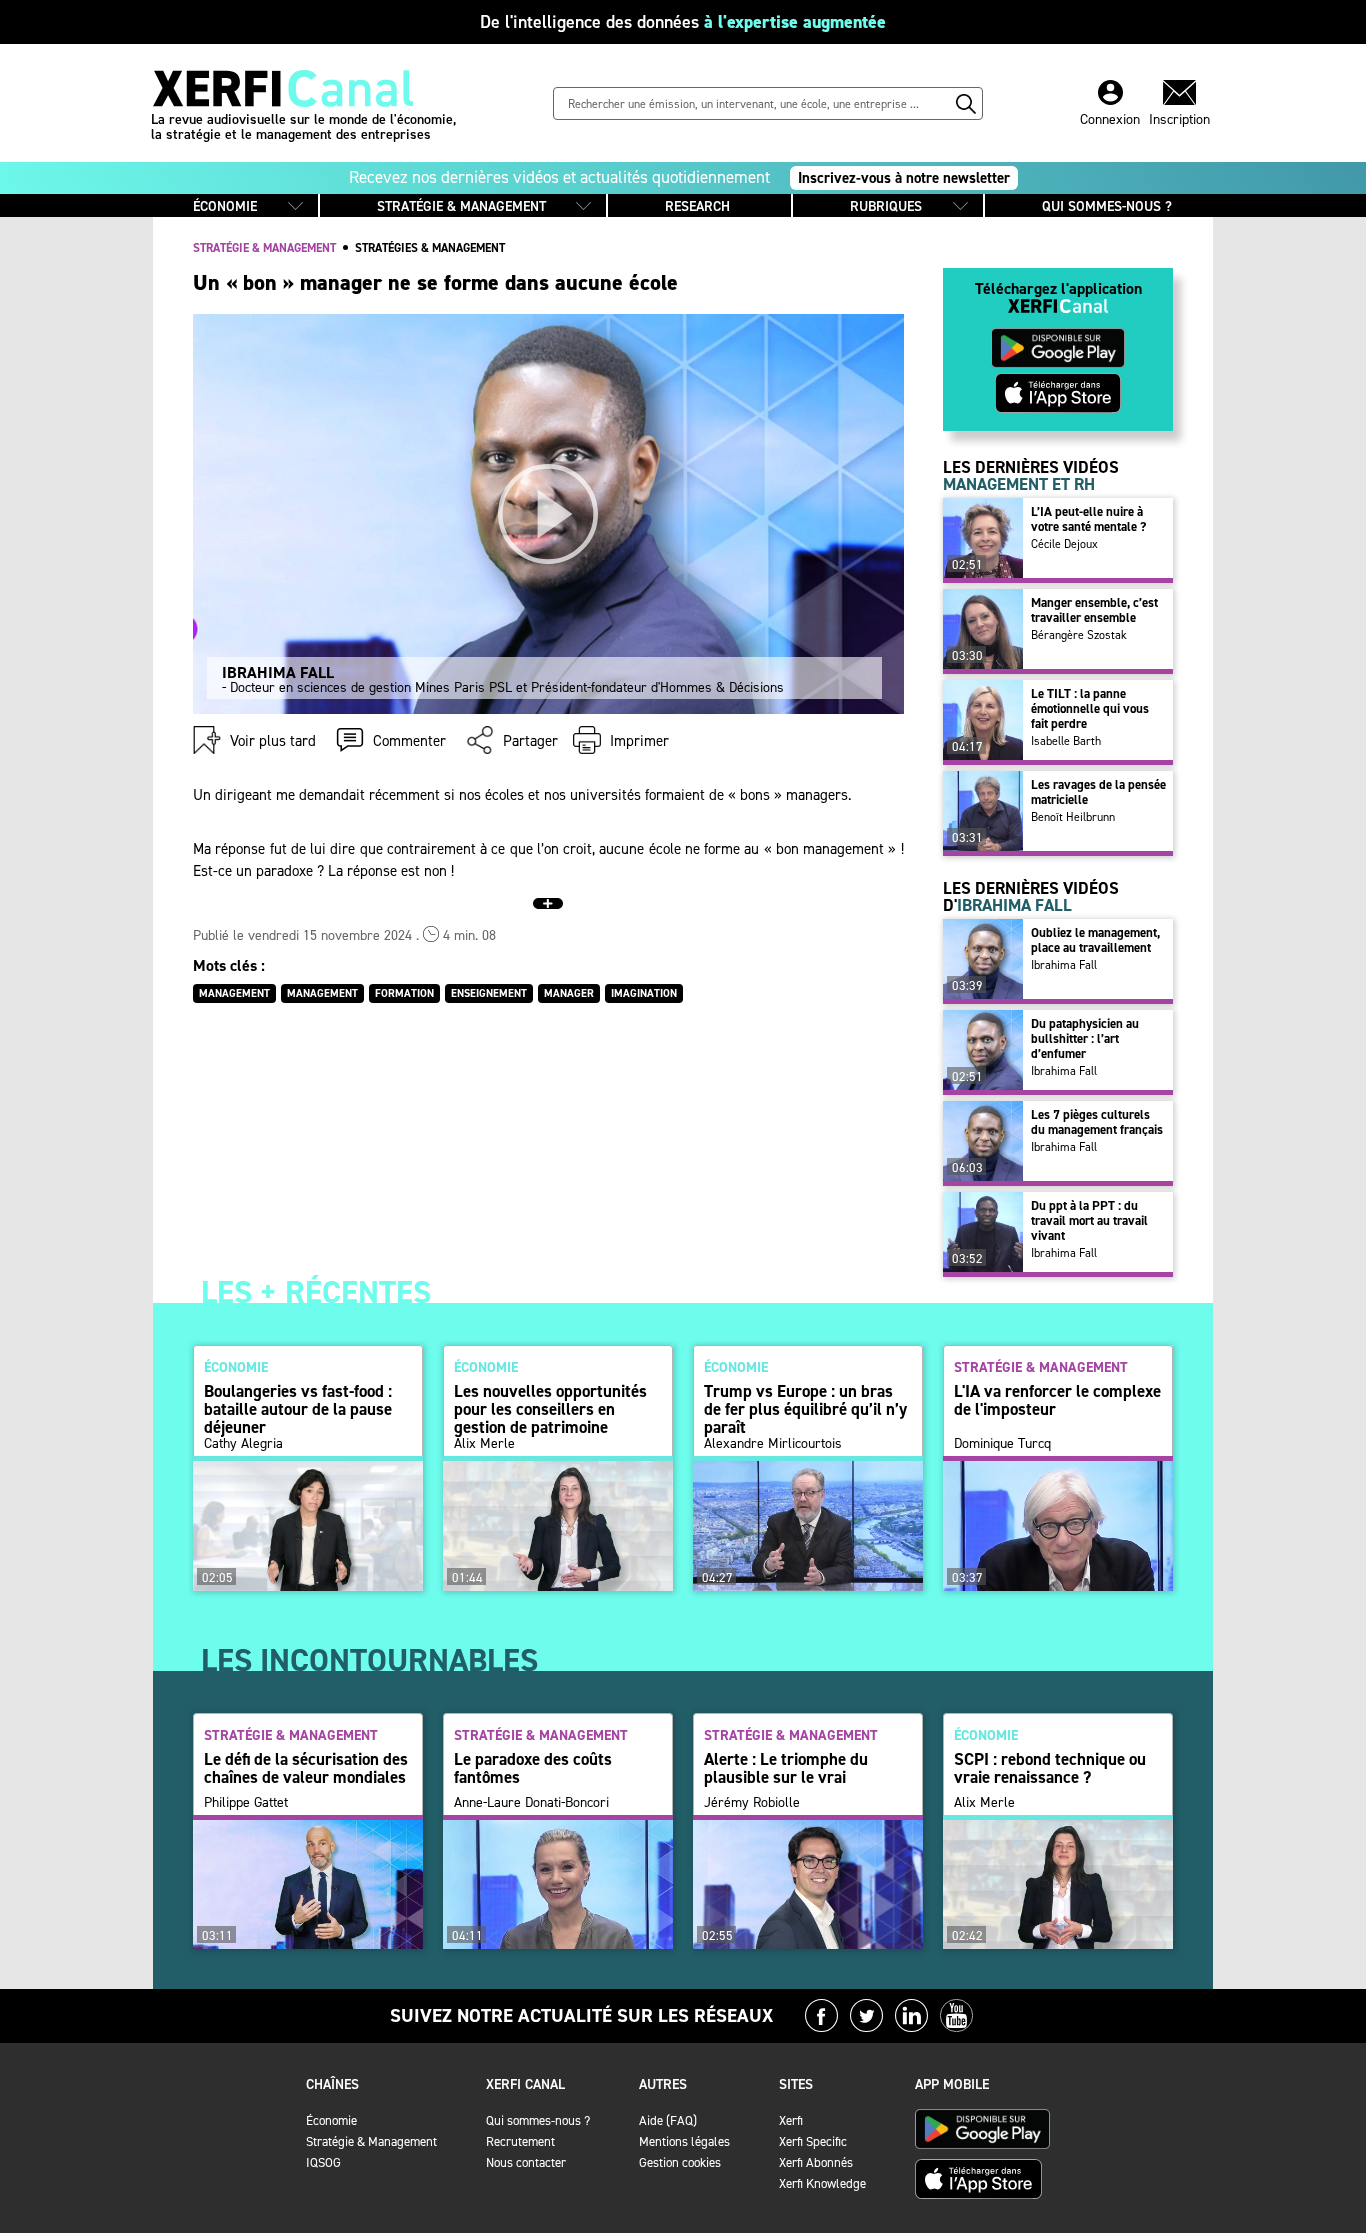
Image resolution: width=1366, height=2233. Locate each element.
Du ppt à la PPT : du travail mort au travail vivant (1089, 1220)
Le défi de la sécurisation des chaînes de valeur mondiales (306, 1768)
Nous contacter (526, 2162)
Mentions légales (684, 2141)
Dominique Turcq (1002, 1444)
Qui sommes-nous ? (538, 2120)
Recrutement (520, 2141)
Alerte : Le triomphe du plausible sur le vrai (786, 1768)
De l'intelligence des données (683, 22)
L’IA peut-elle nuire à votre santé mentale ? (1088, 519)
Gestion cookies (680, 2162)
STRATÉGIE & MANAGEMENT (461, 206)
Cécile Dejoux (1064, 544)
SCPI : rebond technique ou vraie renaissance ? (1050, 1768)
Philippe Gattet (246, 1803)
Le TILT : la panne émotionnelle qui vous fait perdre (1090, 708)
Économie (331, 2120)
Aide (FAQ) (668, 2120)
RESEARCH (697, 206)
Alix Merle (484, 1444)
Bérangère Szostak (1079, 635)
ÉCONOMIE (225, 206)
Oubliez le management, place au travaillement (1095, 940)
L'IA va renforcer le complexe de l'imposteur (1057, 1400)
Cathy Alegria (243, 1444)
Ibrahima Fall (1064, 965)
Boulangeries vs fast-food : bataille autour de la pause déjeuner (298, 1409)
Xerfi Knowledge (822, 2183)
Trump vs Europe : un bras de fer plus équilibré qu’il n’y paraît (805, 1409)
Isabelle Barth (1066, 741)
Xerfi (791, 2120)
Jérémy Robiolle (752, 1803)
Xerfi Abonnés (816, 2162)
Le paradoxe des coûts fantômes (533, 1768)
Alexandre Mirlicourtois (773, 1444)
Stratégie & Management (371, 2141)
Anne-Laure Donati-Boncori (531, 1803)
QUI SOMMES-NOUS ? (1107, 206)
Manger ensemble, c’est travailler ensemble (1094, 610)
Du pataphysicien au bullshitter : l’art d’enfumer (1085, 1038)
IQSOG (323, 2162)
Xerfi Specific (813, 2141)
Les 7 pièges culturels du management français (1097, 1122)
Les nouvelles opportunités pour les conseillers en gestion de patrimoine (550, 1409)
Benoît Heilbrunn (1073, 817)
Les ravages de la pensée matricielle (1098, 792)
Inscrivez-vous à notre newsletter (904, 178)
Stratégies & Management (430, 248)
